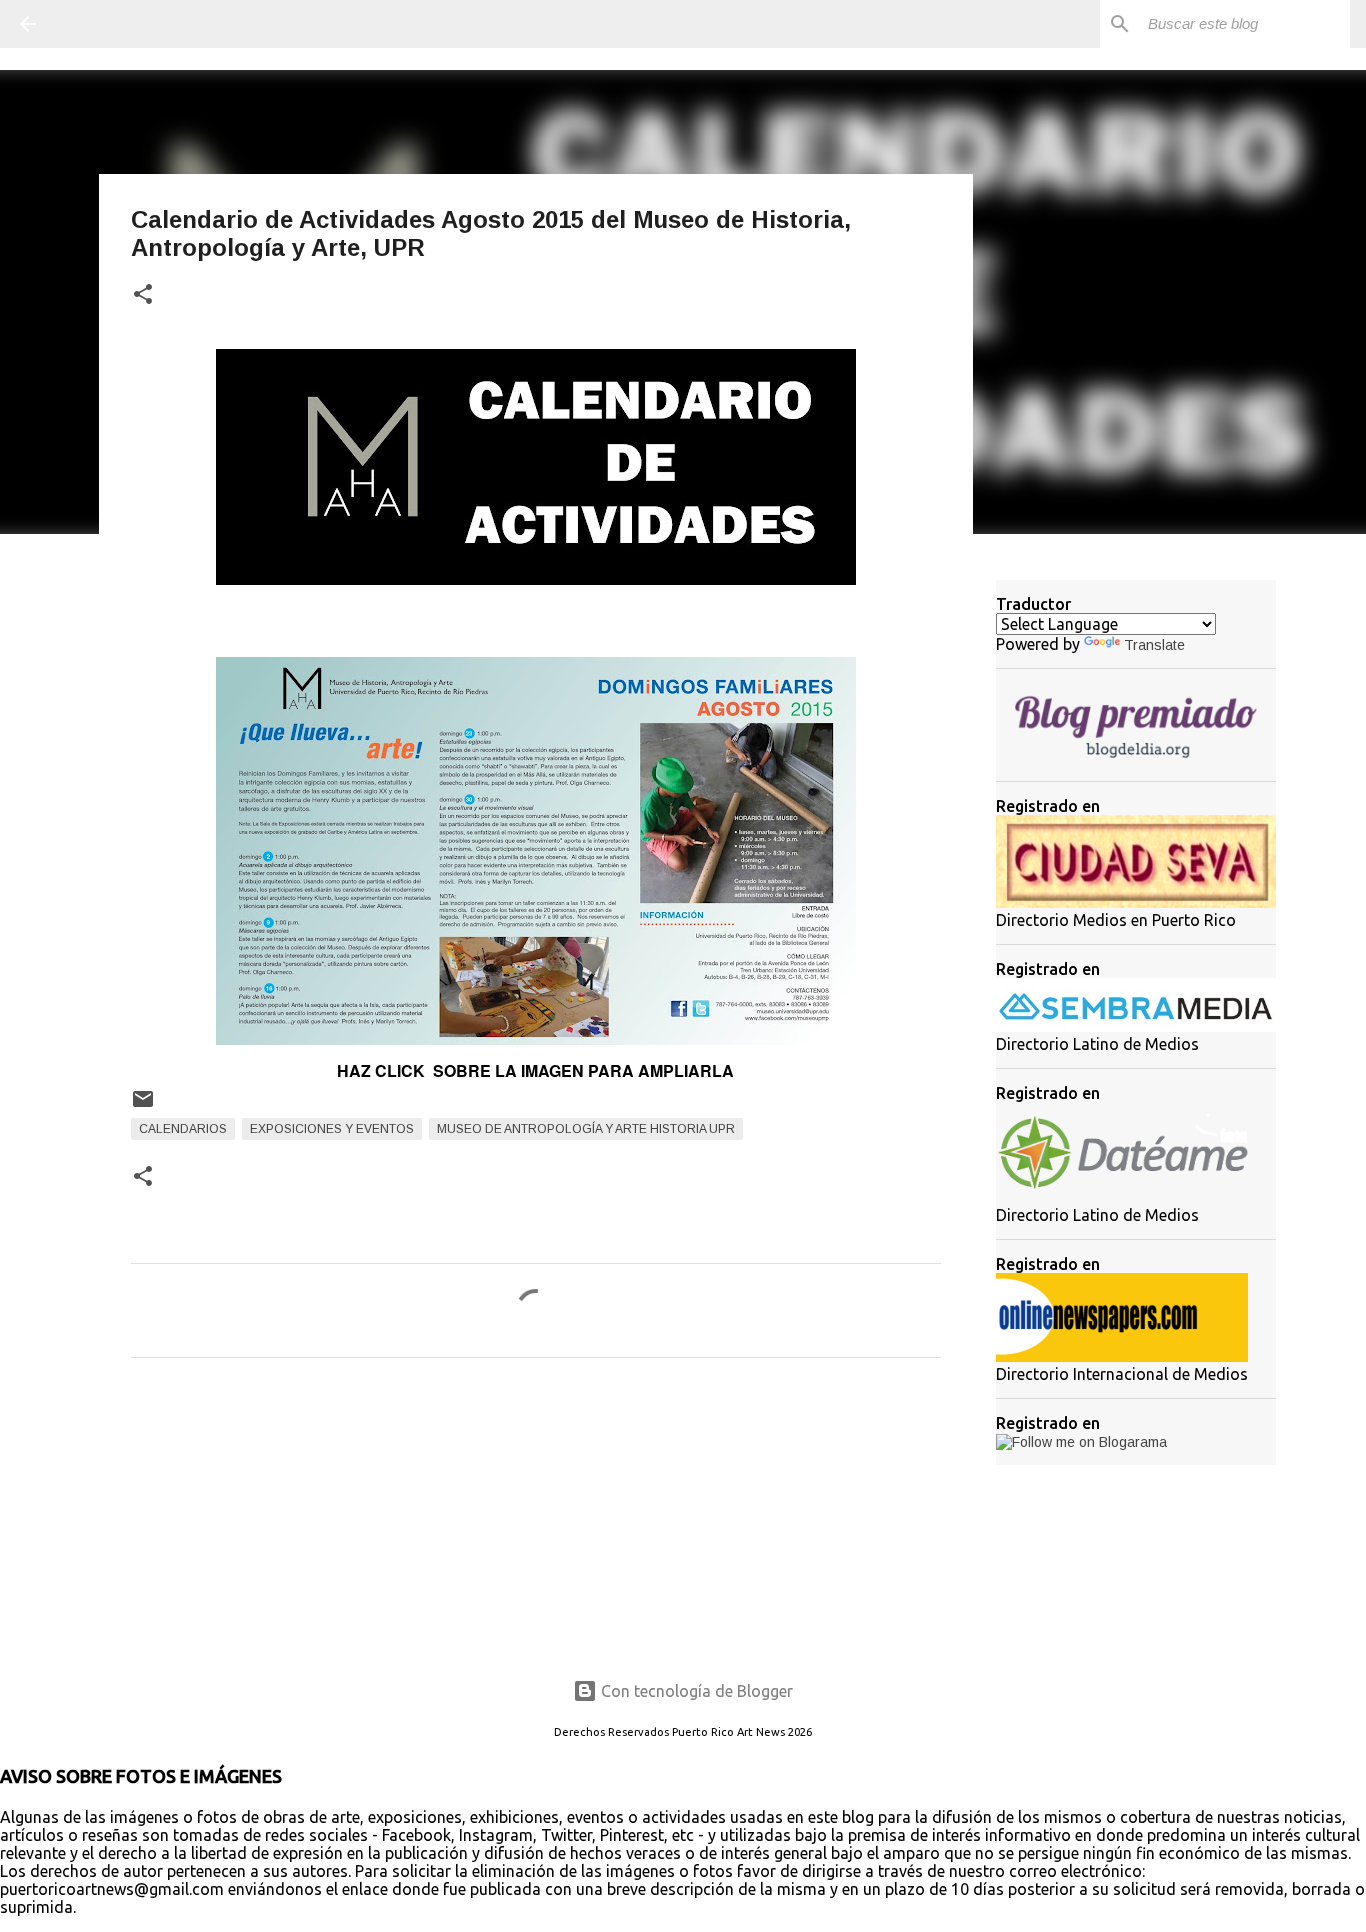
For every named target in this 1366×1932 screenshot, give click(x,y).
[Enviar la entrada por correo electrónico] (143, 1107)
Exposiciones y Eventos (332, 1129)
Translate (1154, 645)
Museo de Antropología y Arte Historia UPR (586, 1129)
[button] (143, 295)
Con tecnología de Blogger (695, 1691)
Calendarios (183, 1129)
